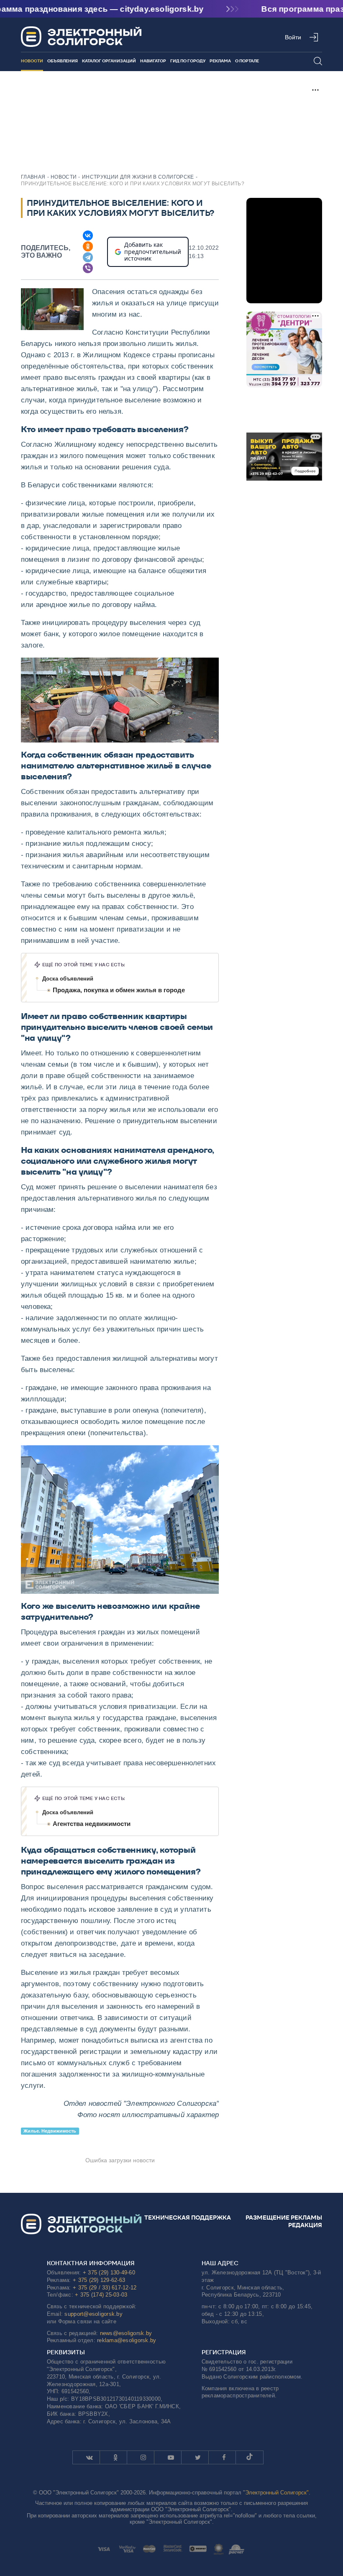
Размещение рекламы (284, 2218)
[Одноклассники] (88, 246)
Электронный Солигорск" (277, 2493)
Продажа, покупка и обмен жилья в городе (119, 990)
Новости (32, 61)
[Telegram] (88, 257)
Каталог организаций (109, 61)
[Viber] (88, 268)
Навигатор (153, 61)
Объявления (63, 61)
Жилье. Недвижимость (50, 2131)
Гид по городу (188, 61)
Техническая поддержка (188, 2218)
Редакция (305, 2225)
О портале (247, 61)
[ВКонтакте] (88, 236)
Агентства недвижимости (92, 1824)
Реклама (220, 61)
